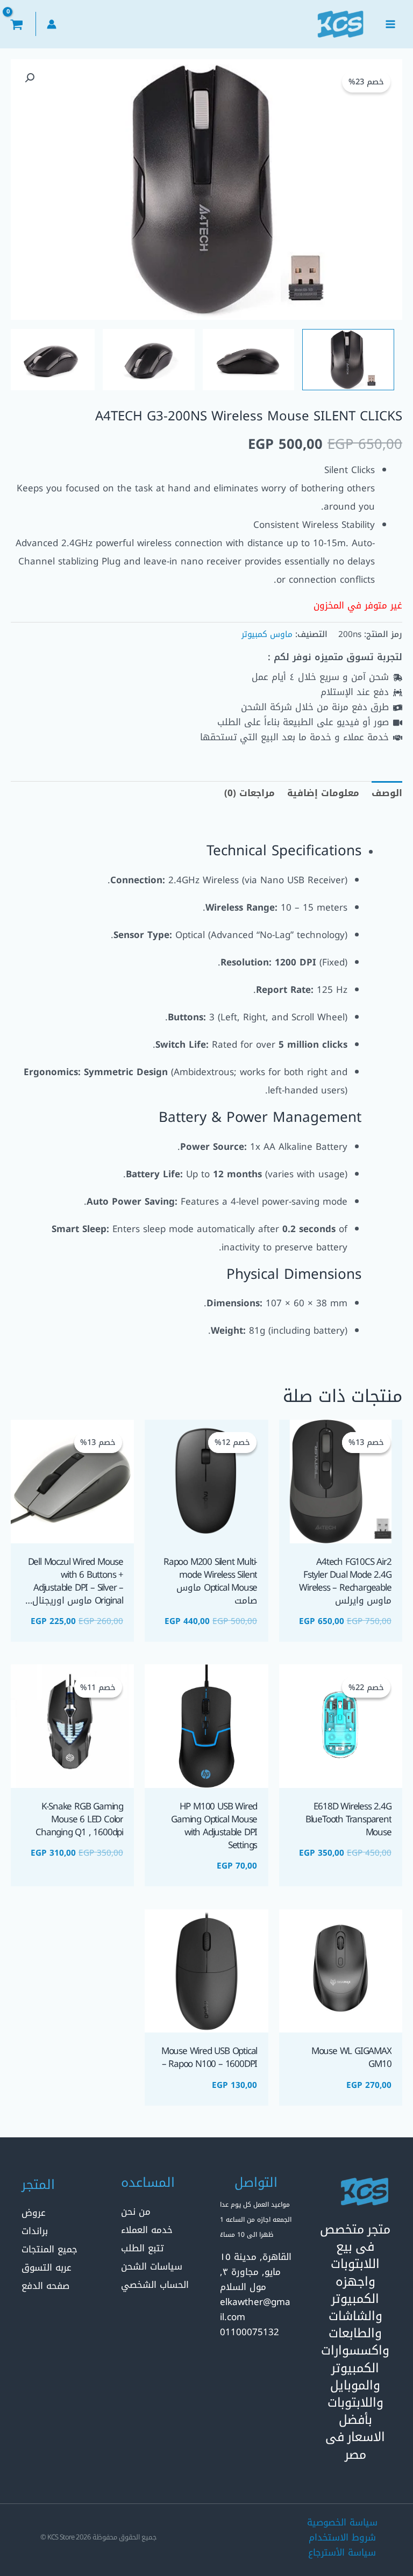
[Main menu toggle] (390, 24)
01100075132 (250, 2332)
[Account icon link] (52, 24)
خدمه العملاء (147, 2230)
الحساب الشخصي (155, 2285)
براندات (35, 2231)
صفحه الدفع (45, 2286)
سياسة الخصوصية (342, 2522)
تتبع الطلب (142, 2248)
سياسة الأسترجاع (342, 2552)
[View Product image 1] (348, 360)
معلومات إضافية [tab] (323, 793)
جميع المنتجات (49, 2249)
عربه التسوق (47, 2267)
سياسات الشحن (152, 2266)
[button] (30, 78)
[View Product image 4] (49, 360)
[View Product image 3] (149, 360)
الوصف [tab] (387, 793)
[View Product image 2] (249, 360)
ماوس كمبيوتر (267, 634)
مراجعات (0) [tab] (250, 793)
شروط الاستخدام (342, 2537)
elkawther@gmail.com (255, 2309)
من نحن (136, 2212)
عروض (34, 2213)
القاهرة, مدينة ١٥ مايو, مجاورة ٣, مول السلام (256, 2272)
